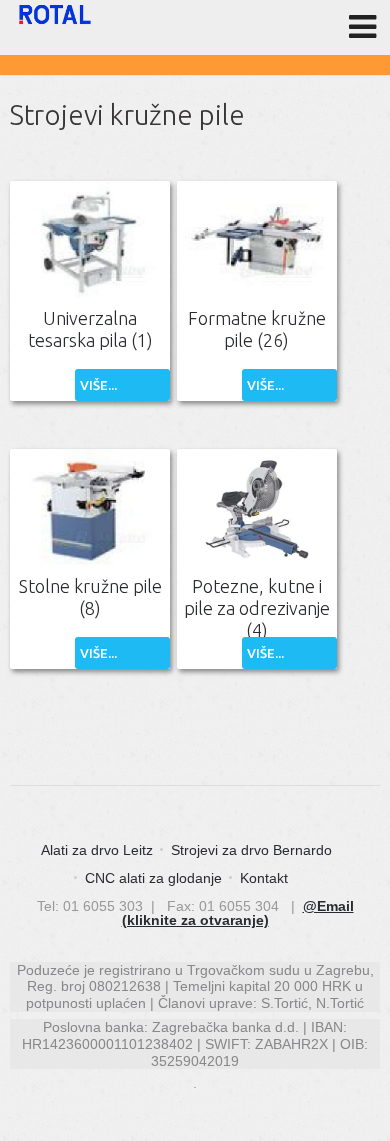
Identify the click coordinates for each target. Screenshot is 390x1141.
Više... (98, 385)
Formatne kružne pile (257, 329)
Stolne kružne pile (90, 597)
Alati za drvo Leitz (97, 850)
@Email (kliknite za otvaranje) (238, 913)
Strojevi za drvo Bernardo (251, 850)
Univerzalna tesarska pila (90, 329)
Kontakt (264, 878)
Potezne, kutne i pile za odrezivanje (257, 607)
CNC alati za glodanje (153, 878)
